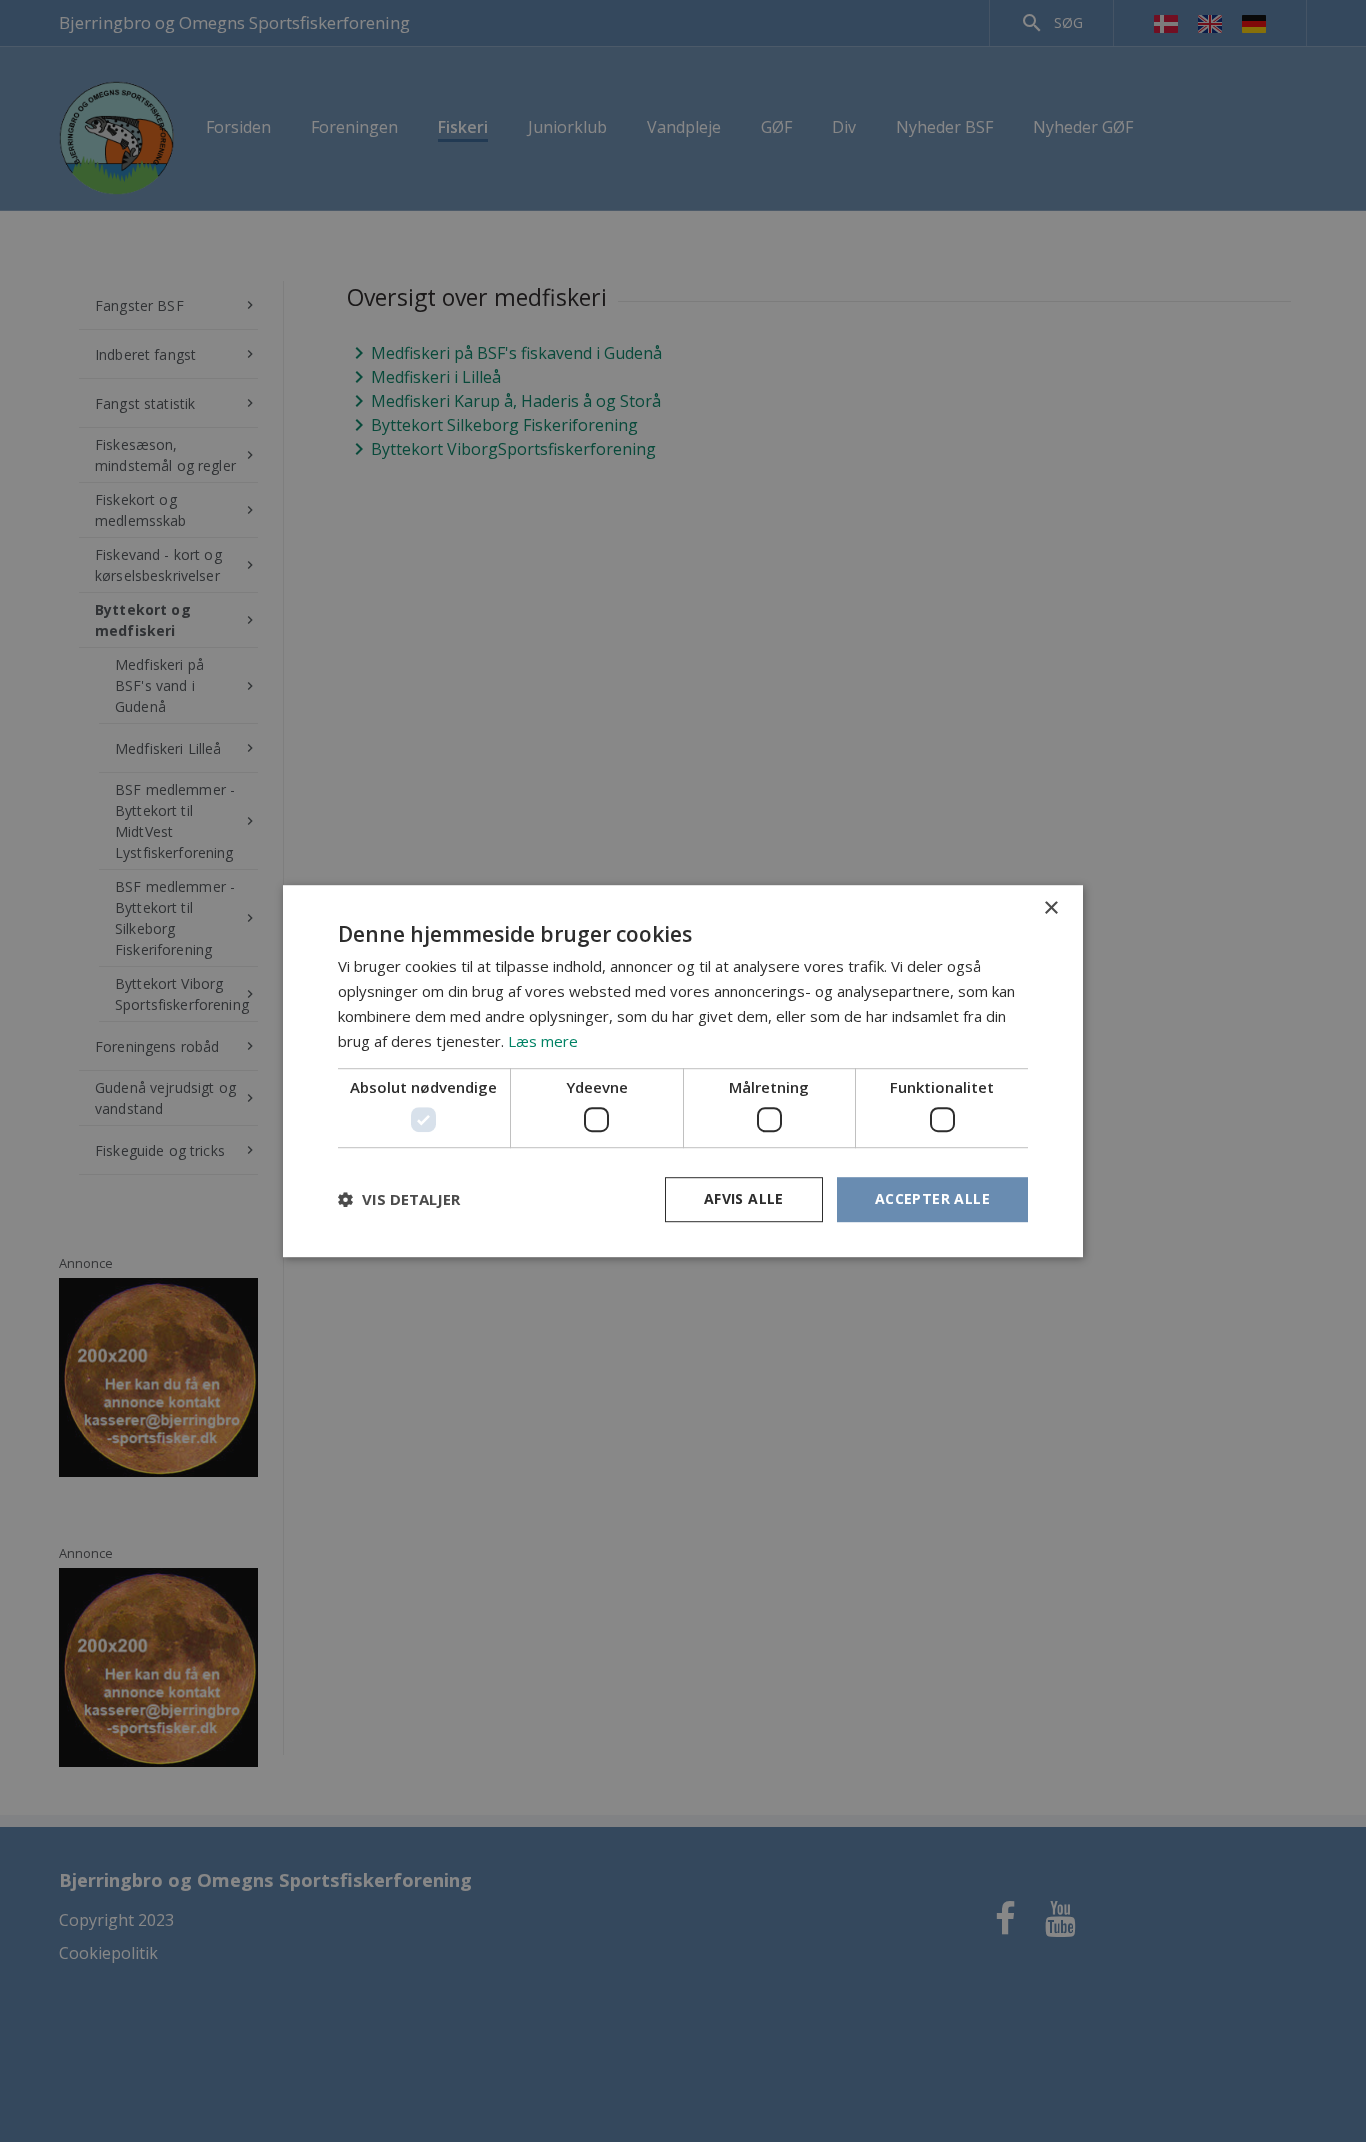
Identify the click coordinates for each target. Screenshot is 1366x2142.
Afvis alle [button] (744, 1198)
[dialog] (683, 1071)
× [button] (1050, 908)
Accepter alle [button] (932, 1198)
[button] (399, 1199)
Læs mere (543, 1041)
